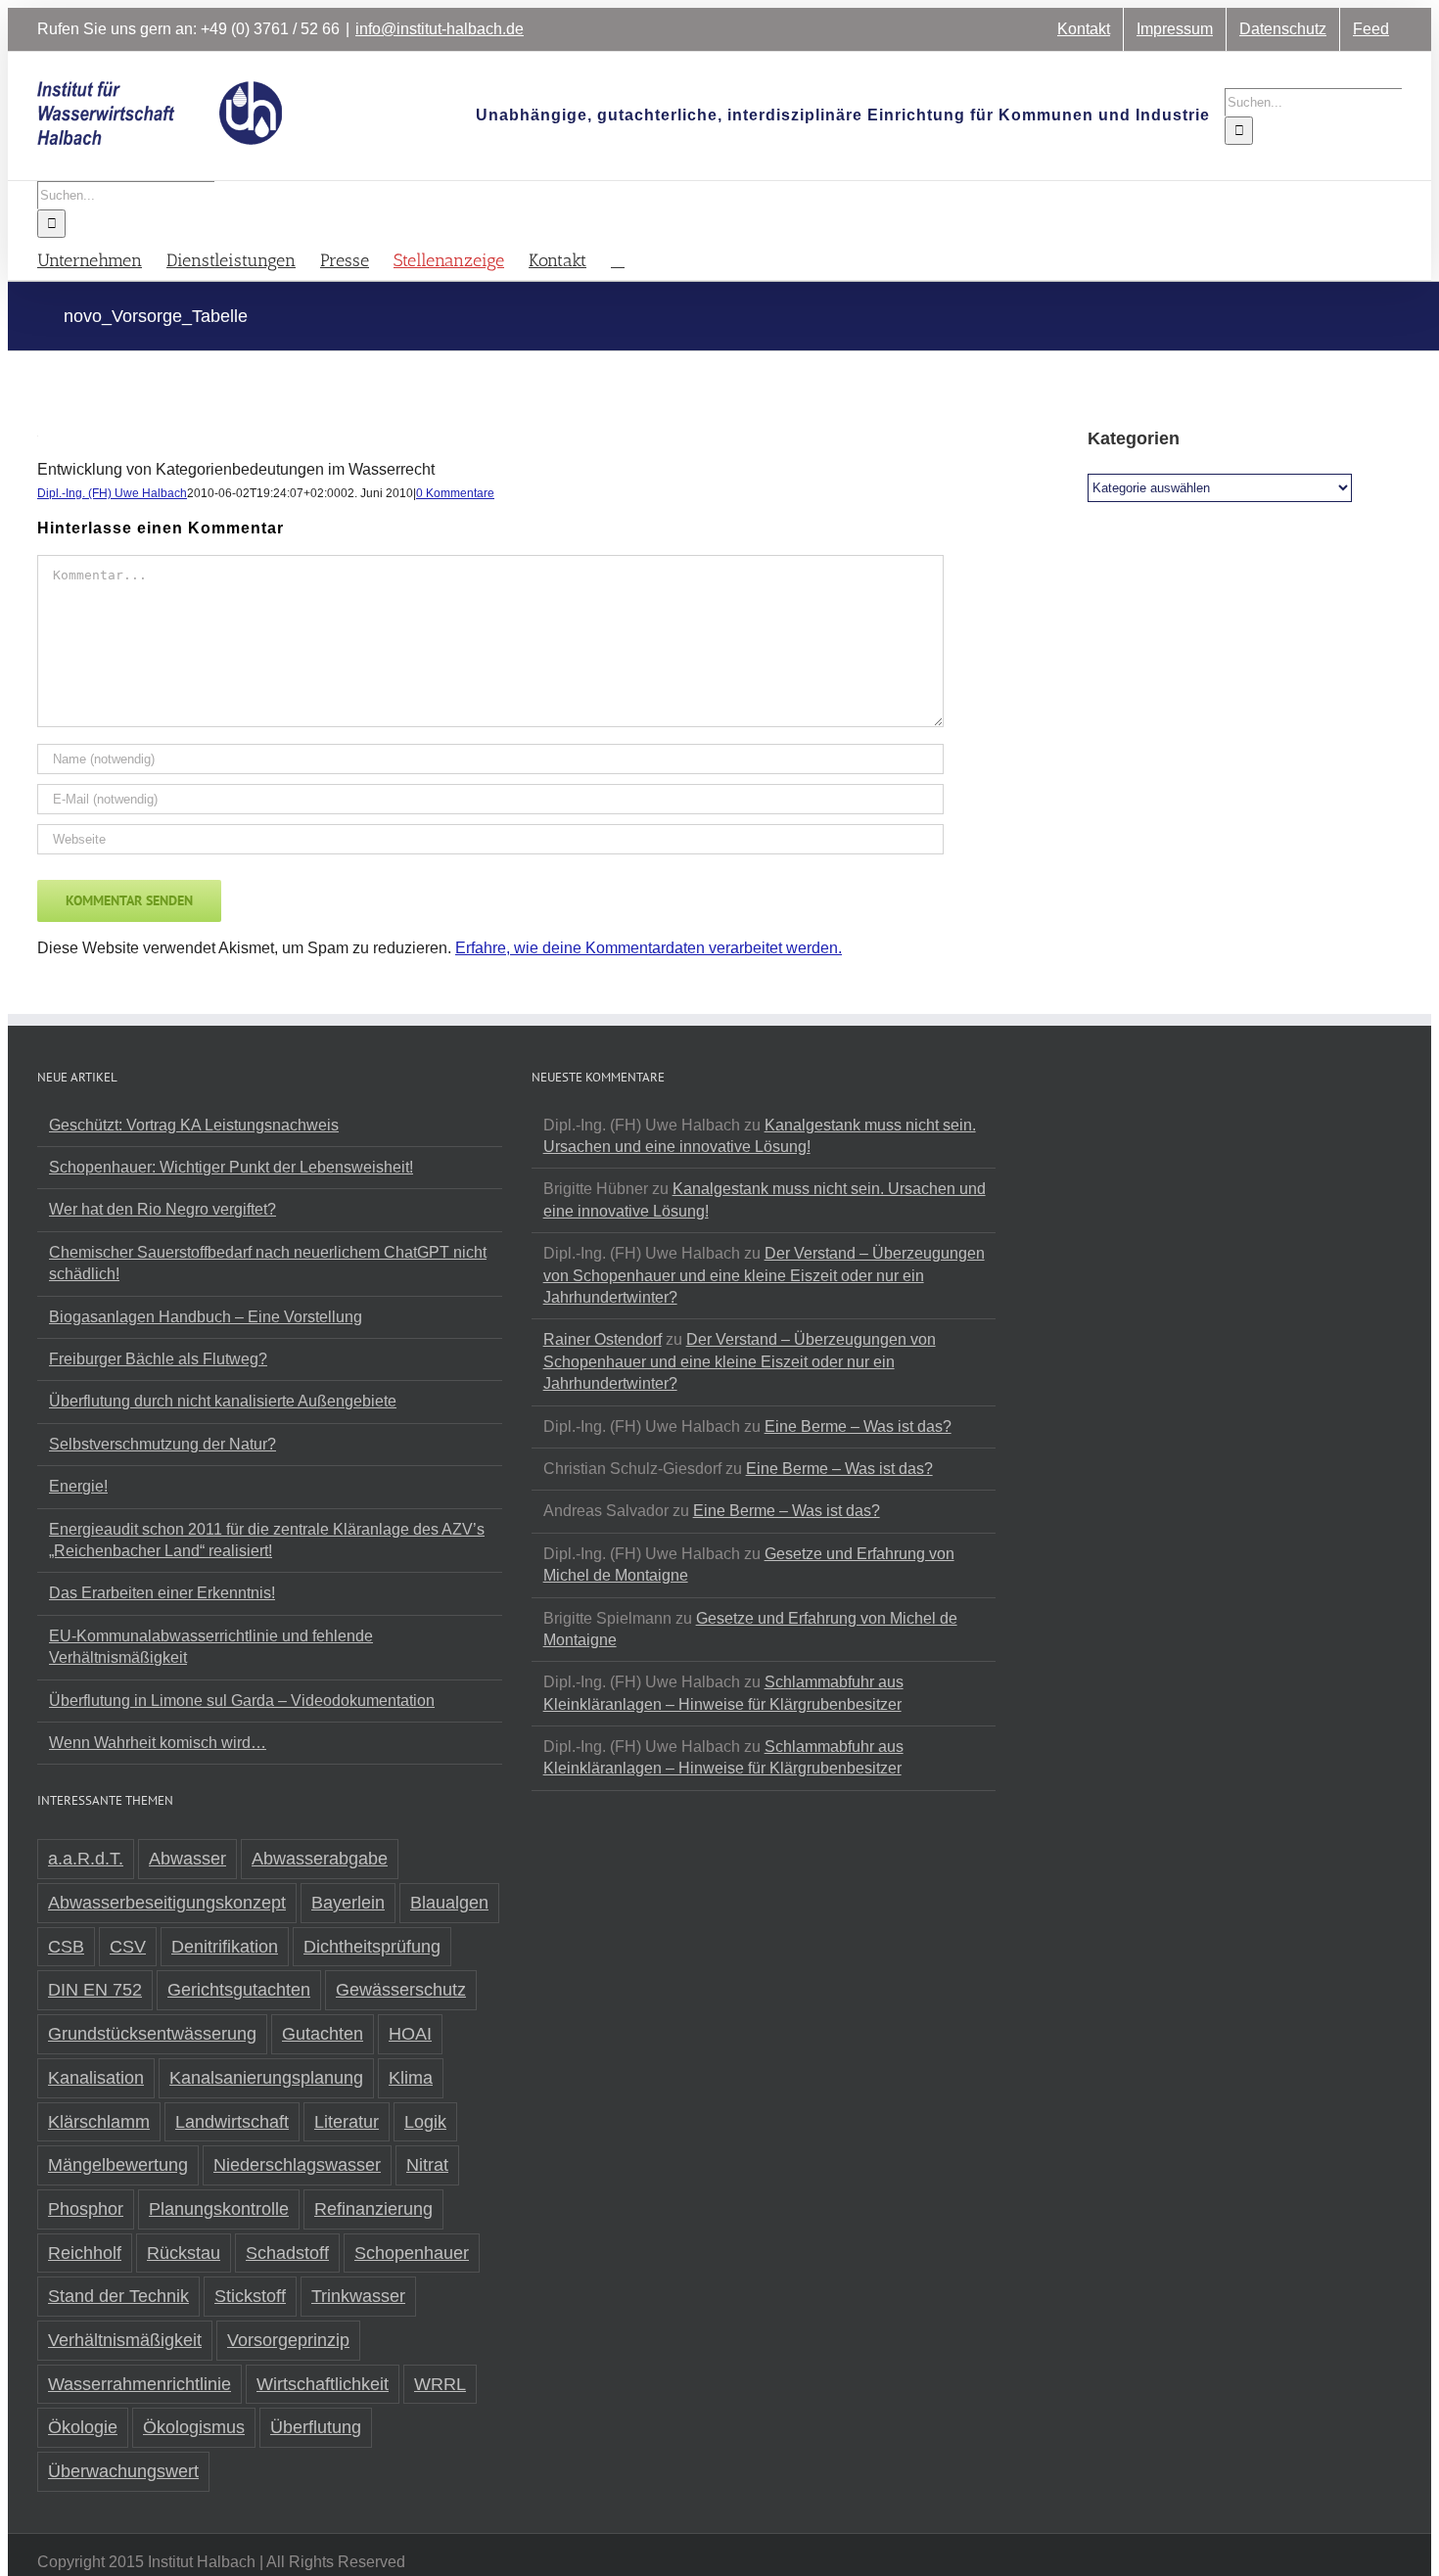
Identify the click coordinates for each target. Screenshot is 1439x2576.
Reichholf (85, 2253)
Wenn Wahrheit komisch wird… (158, 1743)
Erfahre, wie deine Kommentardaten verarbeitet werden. (649, 948)
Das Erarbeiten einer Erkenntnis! (162, 1593)
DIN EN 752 (95, 1990)
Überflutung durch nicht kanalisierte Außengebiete (223, 1401)
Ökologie (83, 2427)
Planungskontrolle (219, 2209)
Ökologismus (194, 2427)
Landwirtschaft (232, 2122)
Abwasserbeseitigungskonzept (167, 1903)
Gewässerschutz (401, 1990)
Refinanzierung (373, 2209)
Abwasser (187, 1859)
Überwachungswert (123, 2471)
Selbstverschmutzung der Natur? (162, 1444)
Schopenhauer (412, 2253)
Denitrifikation (225, 1947)
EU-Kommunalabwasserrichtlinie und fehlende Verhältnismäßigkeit (211, 1647)
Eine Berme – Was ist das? (858, 1426)
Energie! (78, 1486)
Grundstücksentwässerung (152, 2034)
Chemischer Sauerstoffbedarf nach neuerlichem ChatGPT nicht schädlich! (268, 1263)
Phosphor (86, 2209)
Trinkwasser (358, 2296)
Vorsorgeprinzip (288, 2340)
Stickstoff (250, 2296)
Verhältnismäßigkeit (125, 2340)
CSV (128, 1947)
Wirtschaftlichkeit (323, 2384)
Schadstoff (287, 2253)
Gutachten (323, 2034)
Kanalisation (96, 2078)
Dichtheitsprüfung (372, 1947)
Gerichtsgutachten (239, 1990)
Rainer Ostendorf (603, 1339)
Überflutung (316, 2427)
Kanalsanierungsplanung (266, 2078)
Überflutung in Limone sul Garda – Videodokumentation (242, 1701)
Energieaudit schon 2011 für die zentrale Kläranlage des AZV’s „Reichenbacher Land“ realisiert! (267, 1540)
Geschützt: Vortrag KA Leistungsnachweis (194, 1125)
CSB (66, 1947)
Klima (411, 2078)
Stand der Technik (118, 2296)
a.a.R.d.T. (86, 1859)
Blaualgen (449, 1903)
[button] (618, 259)
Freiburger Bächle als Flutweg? (158, 1359)
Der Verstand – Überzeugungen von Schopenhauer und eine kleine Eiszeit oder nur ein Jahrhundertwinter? (764, 1275)
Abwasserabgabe (320, 1859)
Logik (425, 2122)
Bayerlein (348, 1903)
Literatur (347, 2122)
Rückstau (184, 2253)
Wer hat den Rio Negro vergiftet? (162, 1209)
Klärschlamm (99, 2122)
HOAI (410, 2034)
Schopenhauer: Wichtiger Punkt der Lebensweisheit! (231, 1167)
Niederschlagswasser (297, 2165)
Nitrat (427, 2165)
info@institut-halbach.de (440, 29)
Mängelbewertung (118, 2165)
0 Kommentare (455, 493)
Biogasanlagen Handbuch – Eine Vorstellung (206, 1317)
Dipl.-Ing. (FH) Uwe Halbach (112, 493)
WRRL (440, 2384)
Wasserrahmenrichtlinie (139, 2384)
